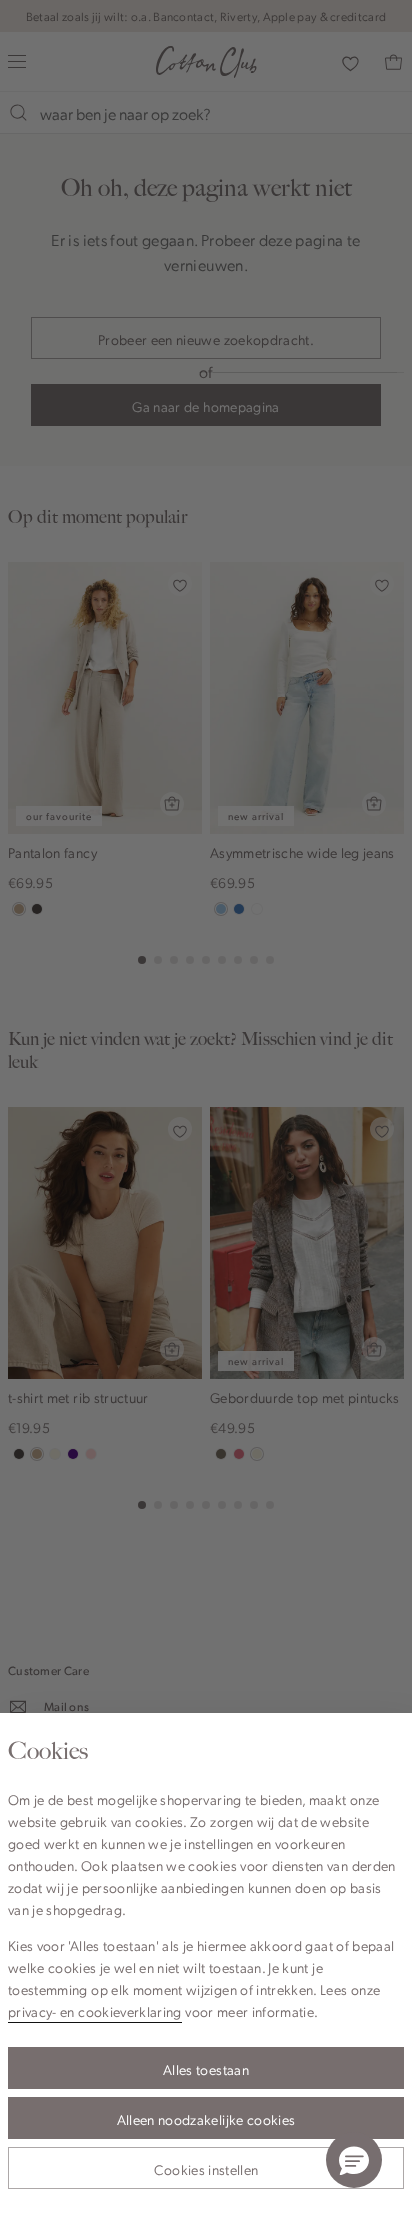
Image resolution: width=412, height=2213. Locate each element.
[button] (354, 2160)
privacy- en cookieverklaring (95, 2011)
